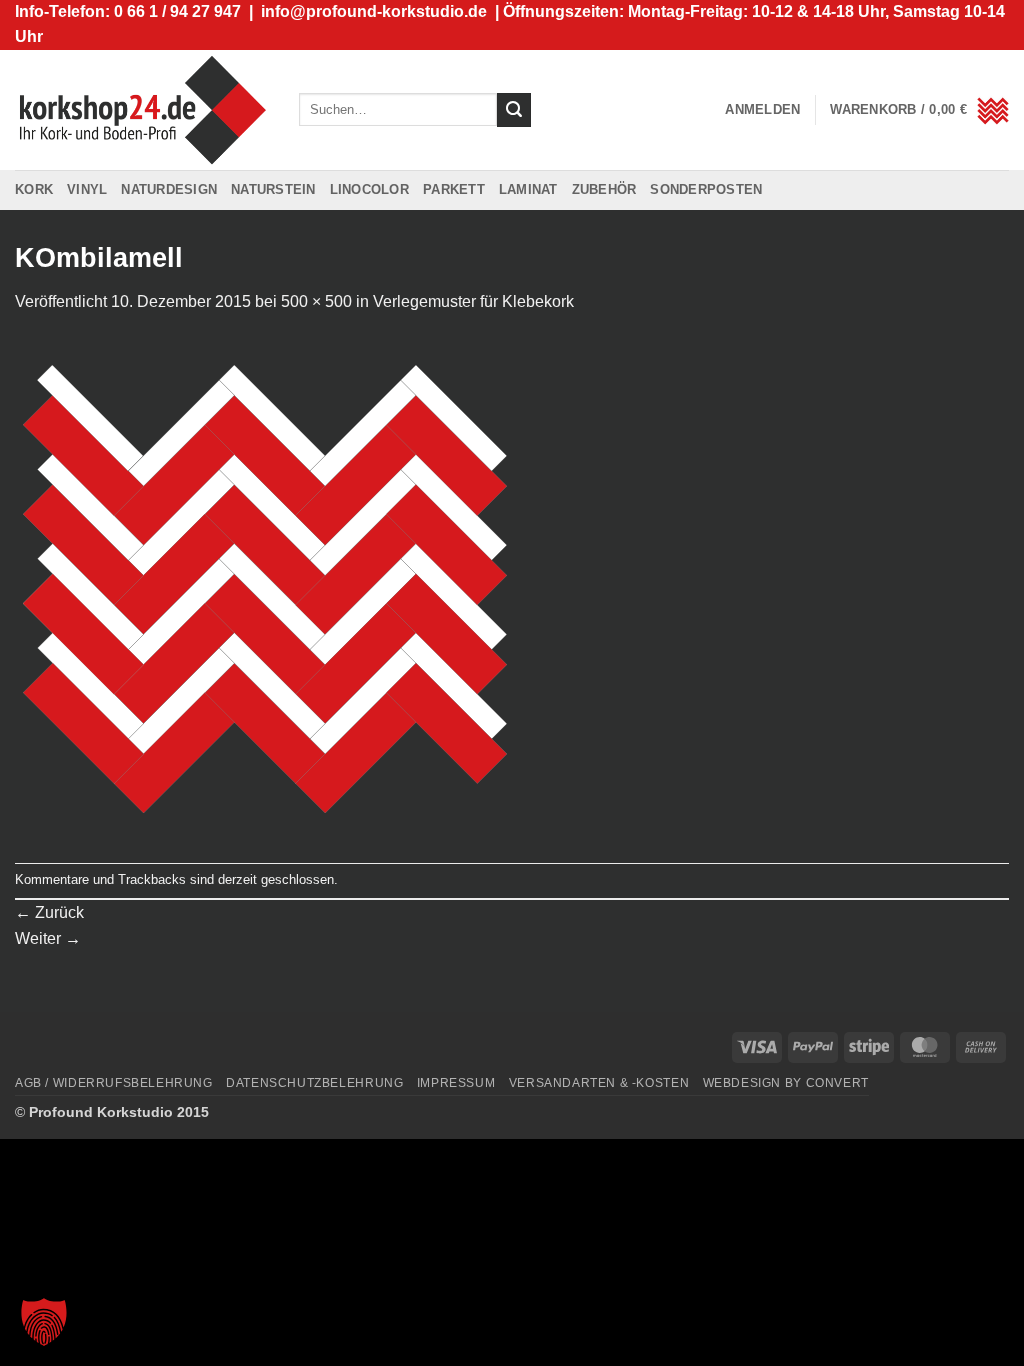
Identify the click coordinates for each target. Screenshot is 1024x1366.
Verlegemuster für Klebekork (473, 301)
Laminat (528, 189)
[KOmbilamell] (265, 587)
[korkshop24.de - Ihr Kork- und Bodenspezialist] (142, 109)
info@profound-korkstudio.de (374, 11)
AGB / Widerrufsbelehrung (114, 1083)
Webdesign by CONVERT (786, 1083)
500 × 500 (316, 301)
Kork (34, 189)
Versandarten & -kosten (599, 1083)
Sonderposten (706, 189)
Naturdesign (169, 189)
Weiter (48, 938)
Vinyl (87, 189)
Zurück (49, 912)
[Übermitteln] (514, 110)
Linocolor (369, 189)
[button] (762, 110)
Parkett (454, 189)
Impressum (456, 1083)
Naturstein (273, 189)
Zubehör (604, 189)
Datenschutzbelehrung (314, 1083)
